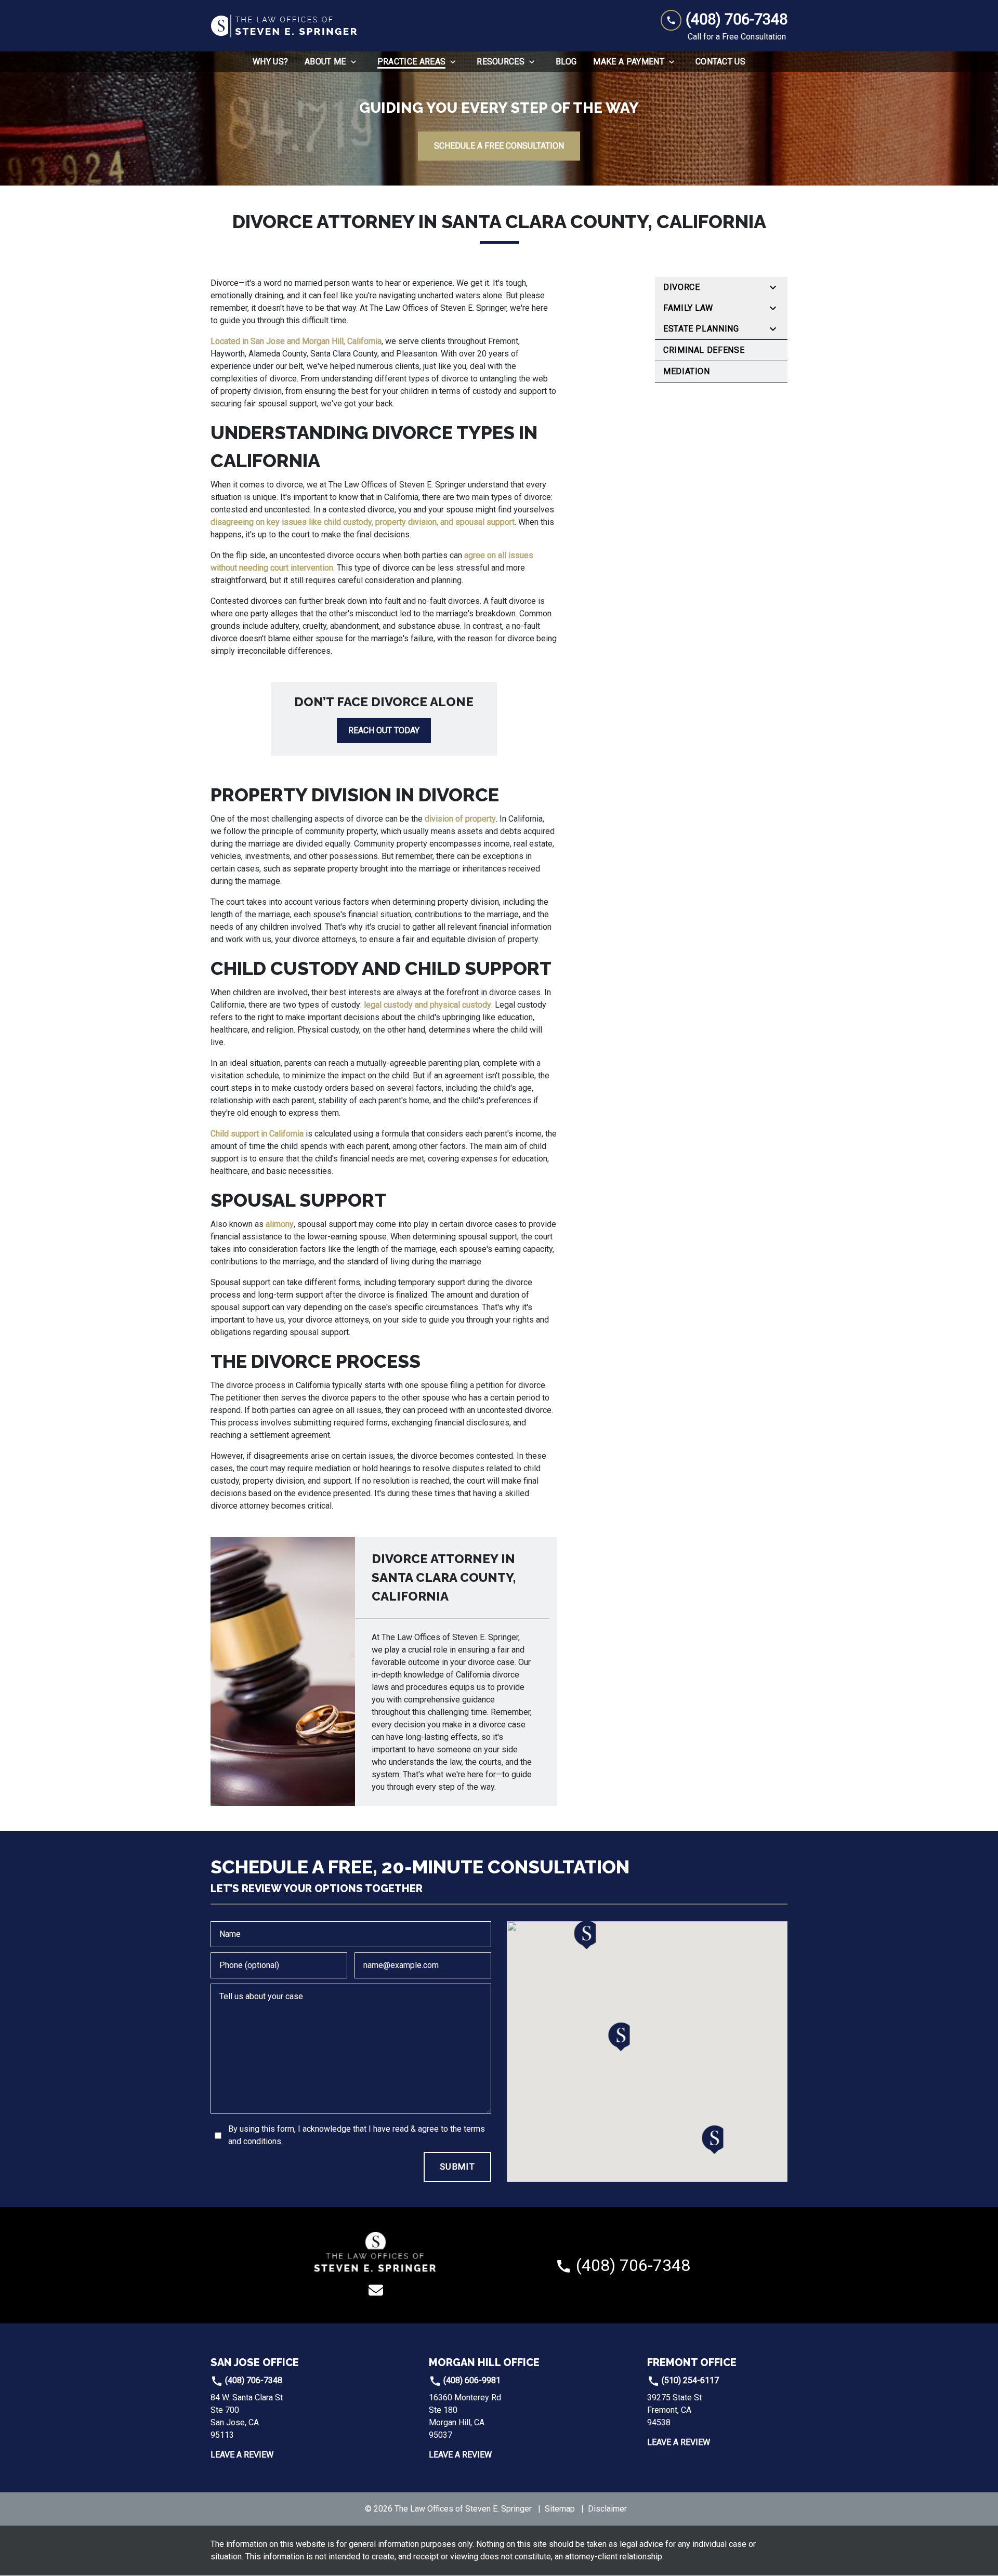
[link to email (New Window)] (376, 2290)
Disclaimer (607, 2509)
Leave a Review (242, 2455)
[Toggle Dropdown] (357, 62)
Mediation (687, 371)
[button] (619, 2037)
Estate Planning (701, 329)
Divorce (681, 287)
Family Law (688, 308)
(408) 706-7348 (253, 2380)
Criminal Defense (704, 350)
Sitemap (560, 2509)
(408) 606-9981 (471, 2380)
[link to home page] (285, 26)
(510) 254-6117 (689, 2380)
